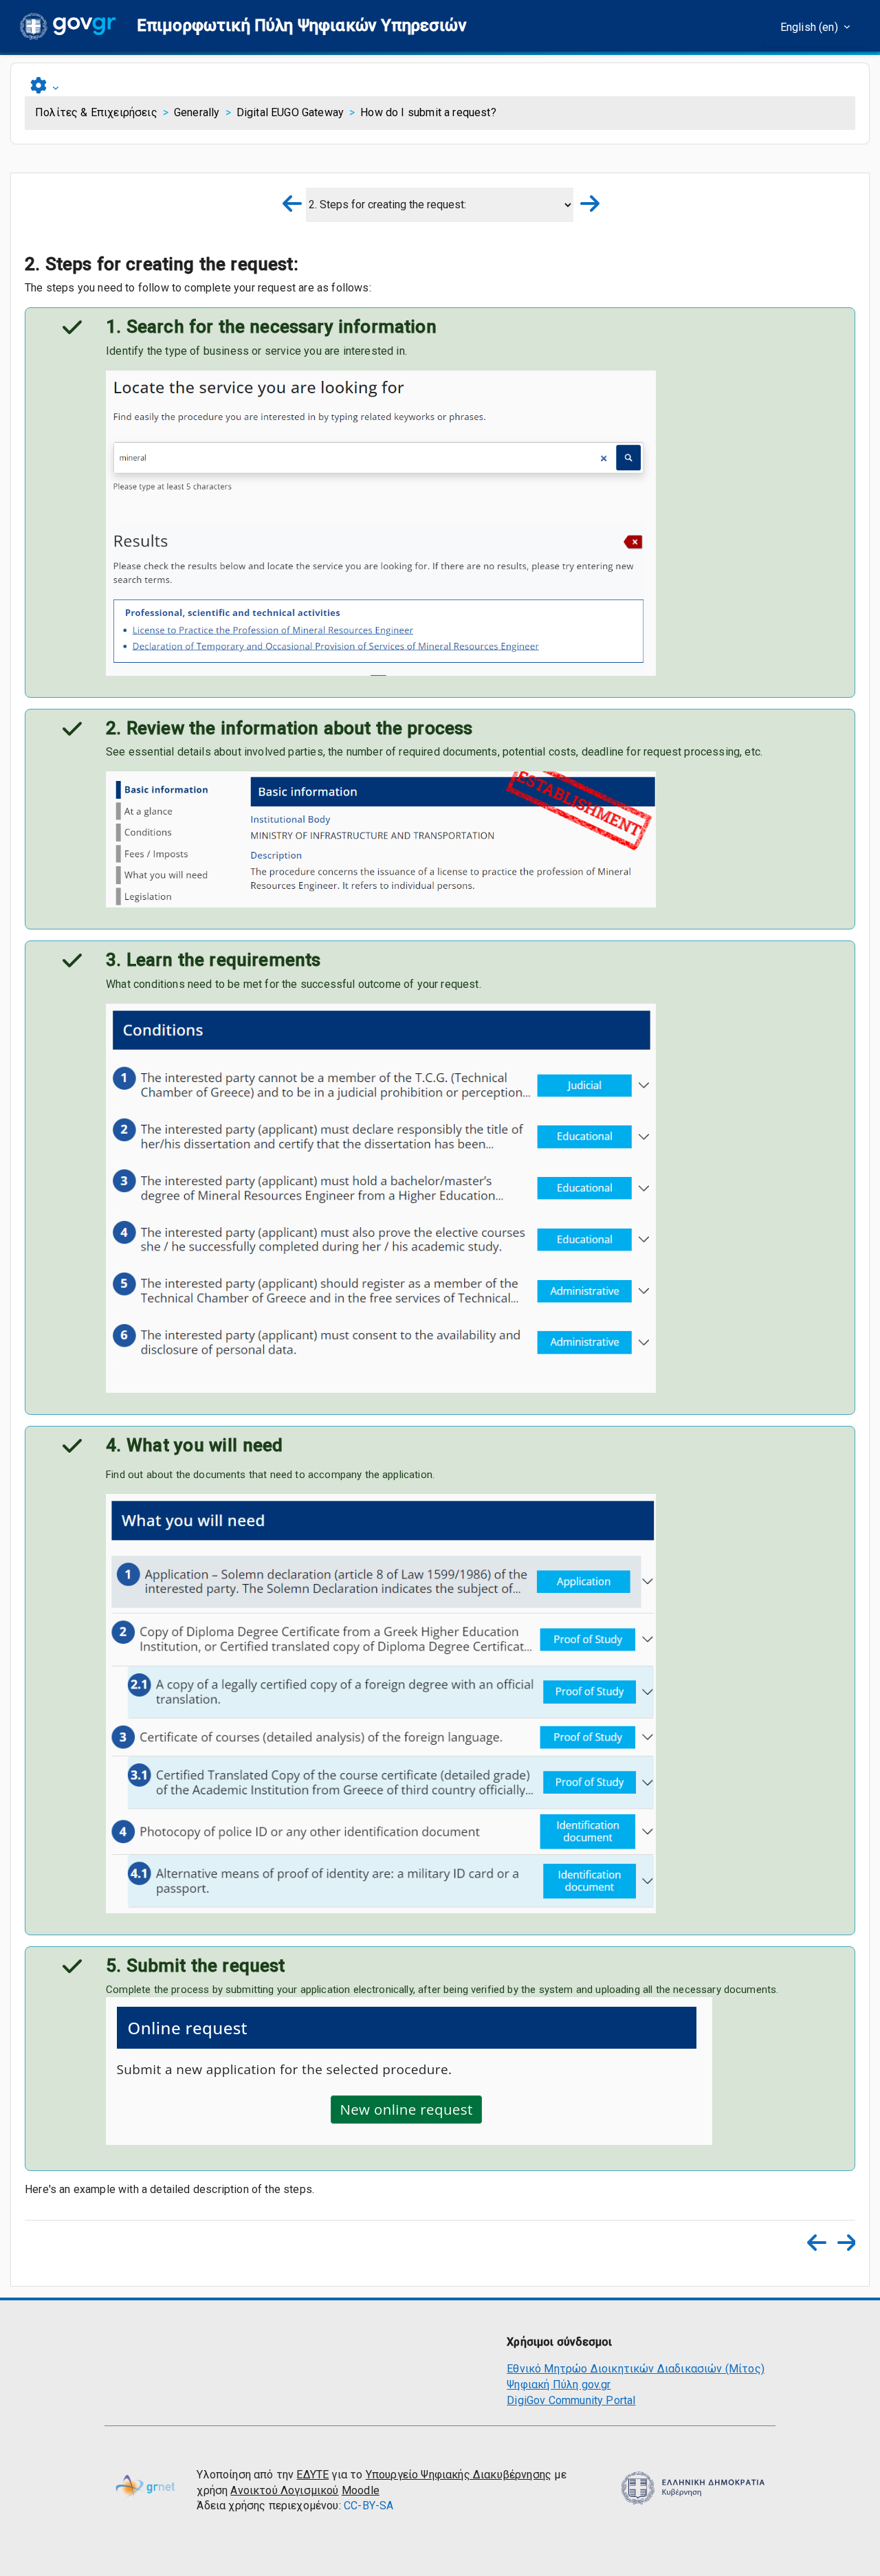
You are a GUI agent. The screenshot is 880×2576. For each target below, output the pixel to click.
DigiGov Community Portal (571, 2400)
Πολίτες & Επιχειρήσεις (96, 112)
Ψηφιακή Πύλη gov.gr (559, 2385)
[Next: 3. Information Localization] (586, 205)
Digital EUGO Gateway (290, 112)
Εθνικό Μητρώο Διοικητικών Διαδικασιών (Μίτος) (636, 2369)
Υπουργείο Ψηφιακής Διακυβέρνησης (459, 2475)
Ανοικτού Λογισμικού (284, 2490)
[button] (302, 26)
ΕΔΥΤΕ (312, 2475)
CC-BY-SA (368, 2506)
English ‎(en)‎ (811, 27)
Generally (197, 112)
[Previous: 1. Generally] (294, 205)
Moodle (361, 2490)
